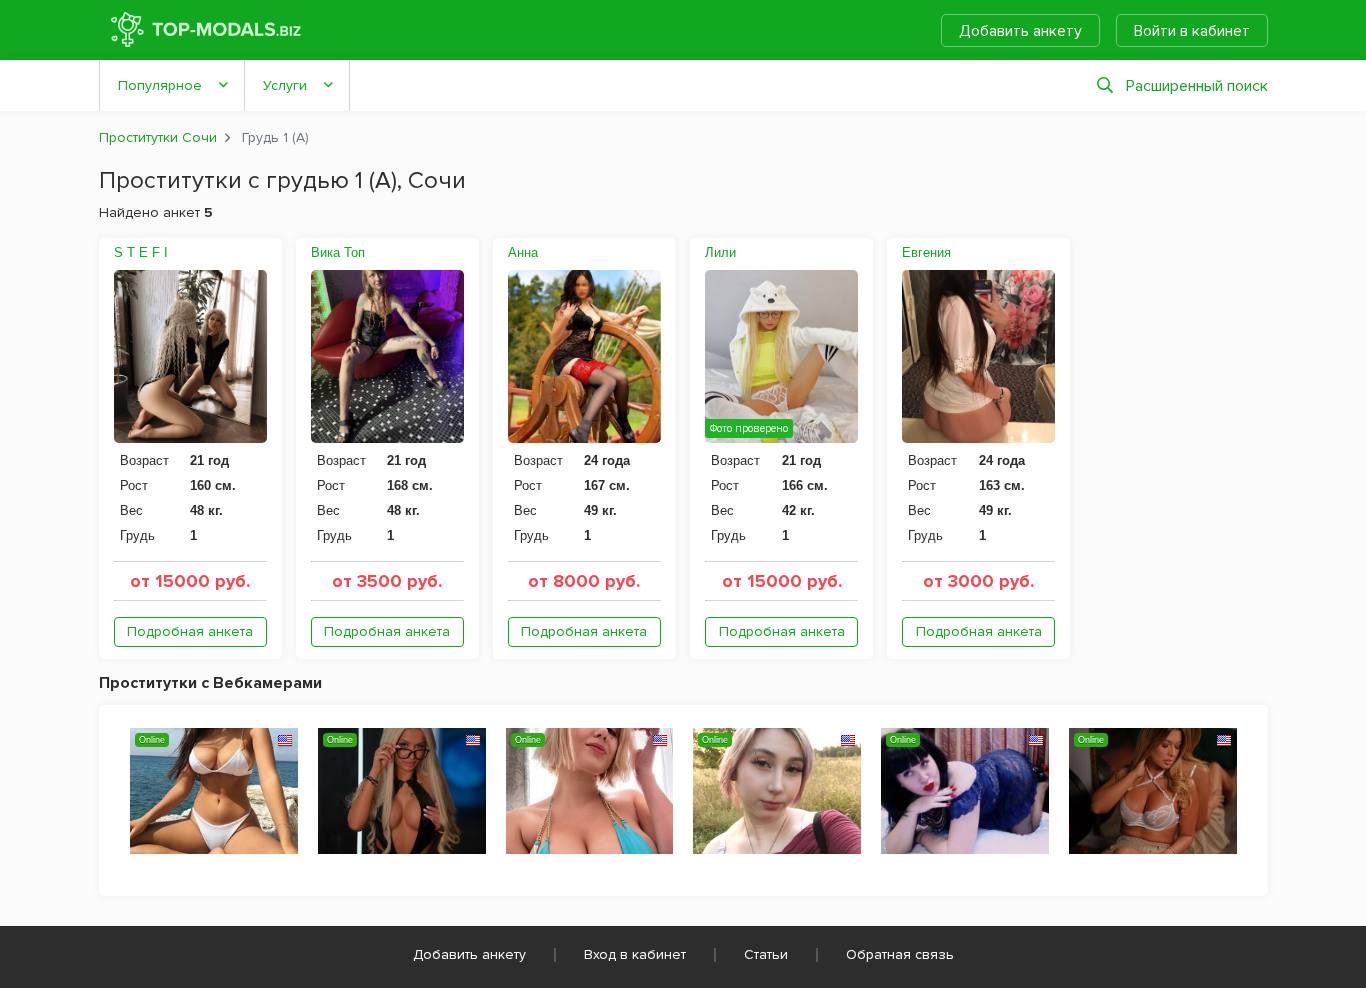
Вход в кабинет (635, 954)
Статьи (766, 954)
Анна (523, 252)
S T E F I (141, 252)
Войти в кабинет (1192, 31)
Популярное (160, 85)
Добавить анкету (1020, 31)
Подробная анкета (190, 631)
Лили (720, 252)
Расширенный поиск (1197, 86)
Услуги (285, 85)
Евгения (926, 252)
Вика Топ (338, 252)
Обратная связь (900, 954)
